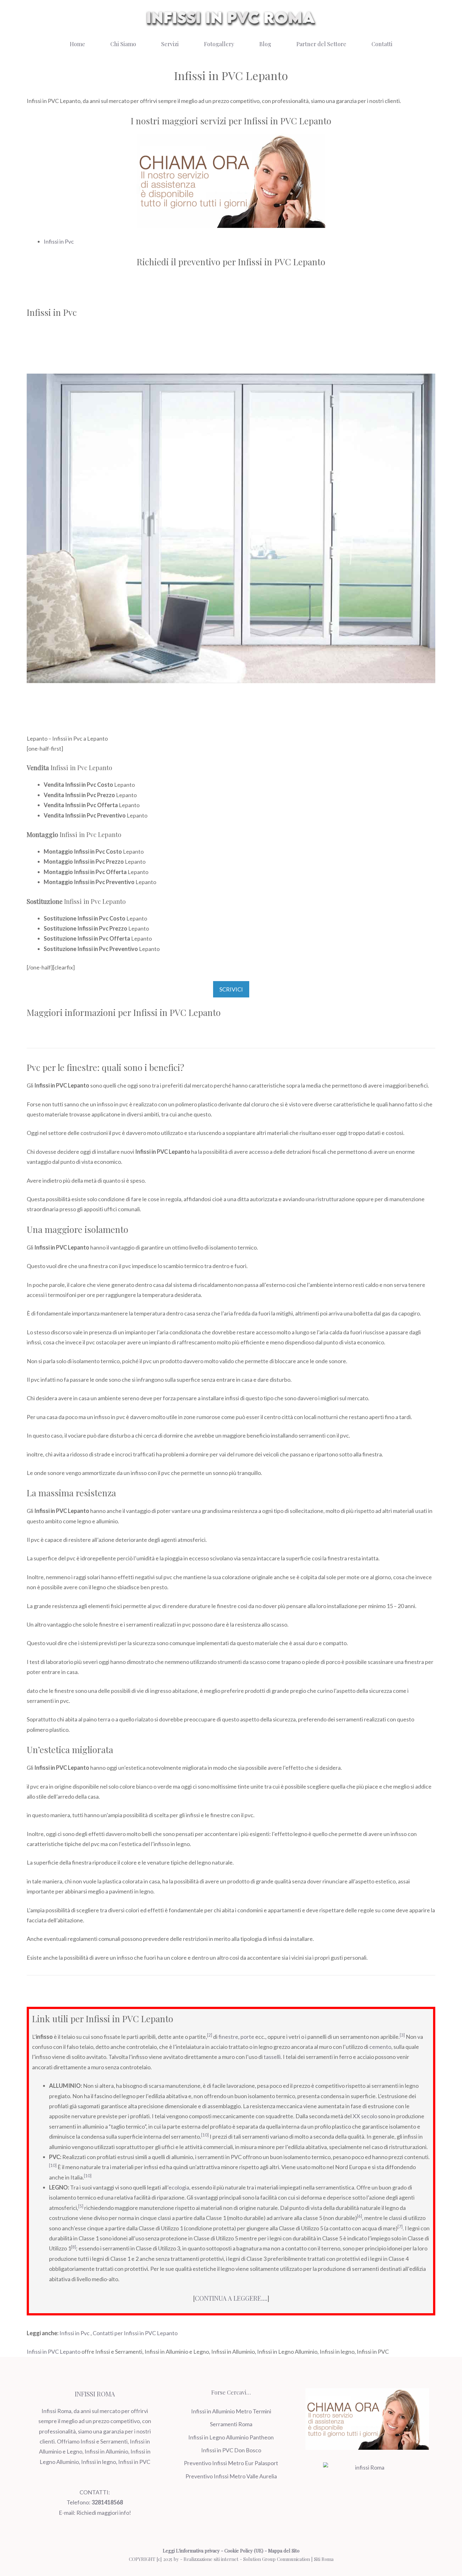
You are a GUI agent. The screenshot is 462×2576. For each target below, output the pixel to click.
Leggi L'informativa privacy (191, 2551)
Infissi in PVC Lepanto (54, 2352)
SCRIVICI (231, 989)
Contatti (382, 44)
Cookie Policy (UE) (244, 2551)
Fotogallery (219, 44)
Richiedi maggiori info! (104, 2513)
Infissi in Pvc (59, 241)
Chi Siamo (123, 44)
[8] (74, 2247)
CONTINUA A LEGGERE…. (231, 2298)
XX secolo (365, 2116)
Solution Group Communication (277, 2559)
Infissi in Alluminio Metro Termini (231, 2411)
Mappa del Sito (284, 2551)
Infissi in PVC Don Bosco (231, 2450)
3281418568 (107, 2502)
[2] (210, 2035)
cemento (380, 2047)
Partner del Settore (321, 44)
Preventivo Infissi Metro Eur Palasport (231, 2463)
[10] (205, 2135)
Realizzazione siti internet (211, 2559)
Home (77, 44)
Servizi (170, 44)
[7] (400, 2227)
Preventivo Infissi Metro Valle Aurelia (231, 2476)
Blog (265, 44)
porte (247, 2037)
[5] (81, 2206)
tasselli (272, 2057)
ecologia (179, 2187)
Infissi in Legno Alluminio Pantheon (231, 2437)
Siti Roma (324, 2559)
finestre (228, 2037)
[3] (402, 2035)
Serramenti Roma (231, 2424)
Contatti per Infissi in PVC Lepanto (135, 2333)
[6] (360, 2216)
